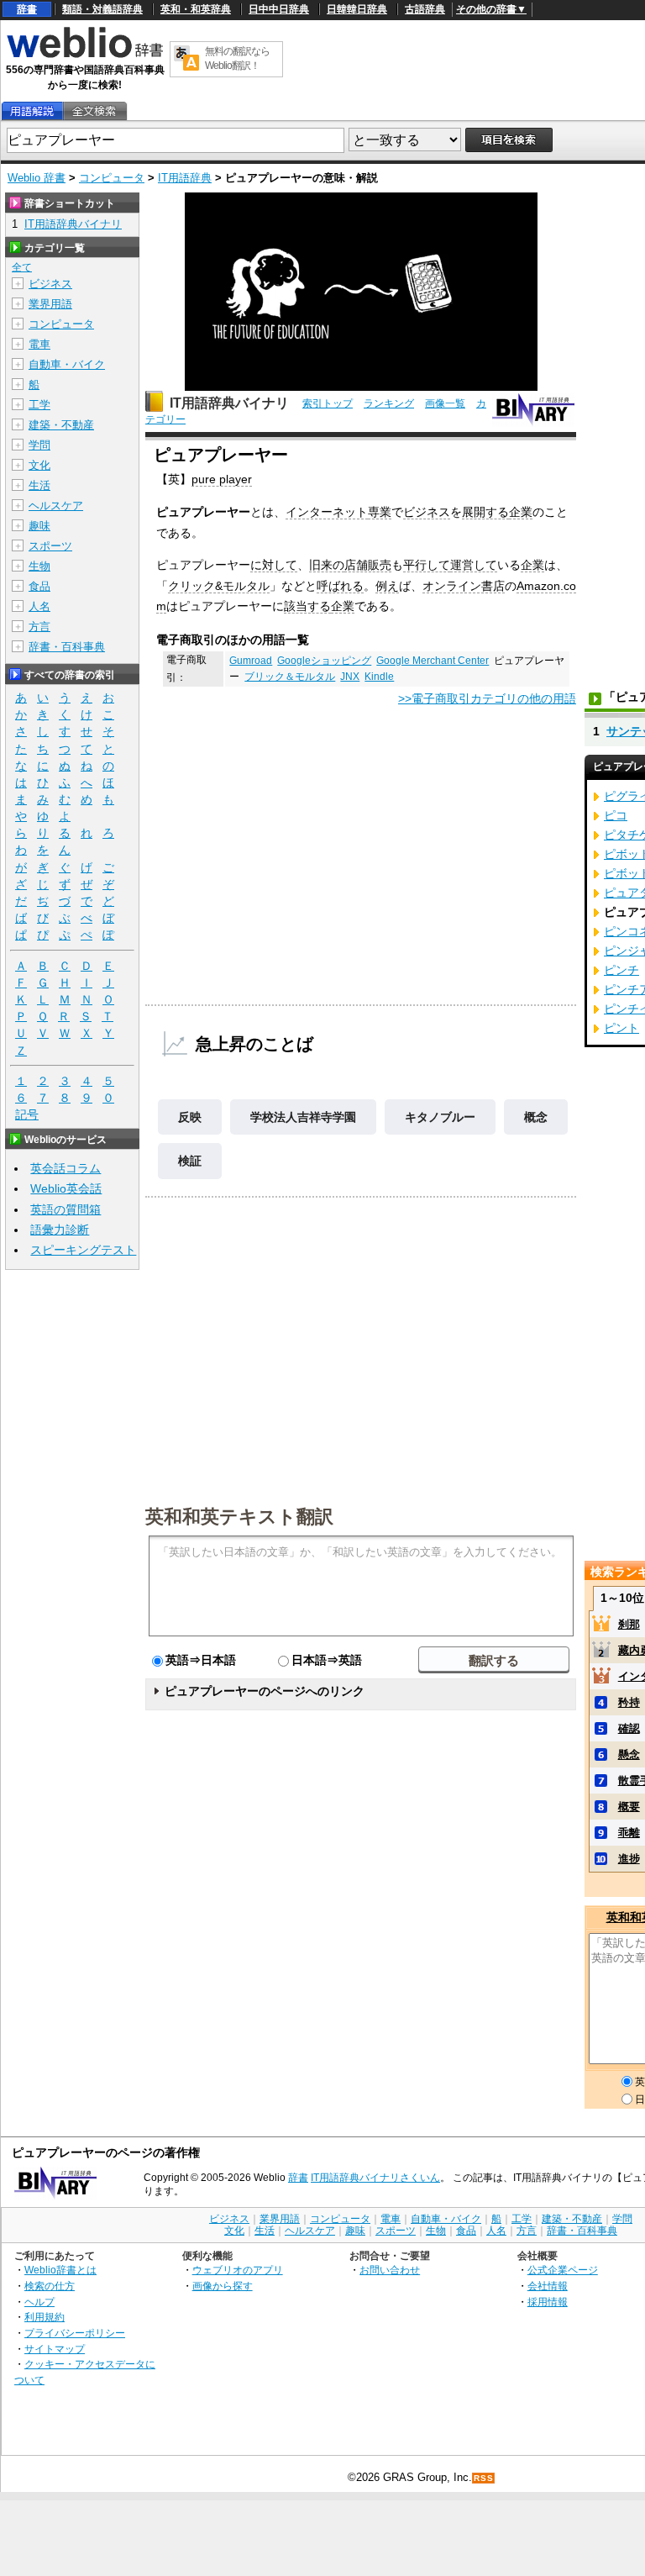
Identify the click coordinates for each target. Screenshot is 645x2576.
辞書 (27, 9)
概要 (629, 1807)
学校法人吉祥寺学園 (303, 1117)
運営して (474, 565)
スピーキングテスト (83, 1250)
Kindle (379, 677)
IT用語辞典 (185, 178)
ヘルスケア (56, 506)
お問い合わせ (390, 2270)
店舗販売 (368, 565)
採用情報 (548, 2302)
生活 (39, 485)
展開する (485, 512)
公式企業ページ (563, 2270)
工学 (39, 405)
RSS (484, 2478)
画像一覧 (445, 403)
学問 (39, 445)
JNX (350, 677)
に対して (274, 565)
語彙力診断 (60, 1230)
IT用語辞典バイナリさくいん (375, 2178)
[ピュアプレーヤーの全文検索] (94, 111)
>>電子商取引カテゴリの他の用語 (487, 698)
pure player (222, 479)
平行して (427, 565)
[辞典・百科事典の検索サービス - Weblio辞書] (85, 55)
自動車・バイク (67, 364)
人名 (39, 606)
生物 (39, 566)
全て (22, 267)
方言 (39, 627)
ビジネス (427, 512)
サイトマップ (55, 2349)
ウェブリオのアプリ (238, 2270)
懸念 (629, 1754)
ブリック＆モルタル (290, 677)
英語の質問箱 (66, 1209)
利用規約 (45, 2317)
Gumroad (251, 661)
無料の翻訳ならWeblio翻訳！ (237, 58)
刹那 (629, 1624)
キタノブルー (440, 1117)
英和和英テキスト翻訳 (239, 1515)
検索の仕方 (50, 2286)
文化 (39, 465)
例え (387, 586)
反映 (190, 1117)
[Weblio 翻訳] (186, 59)
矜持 (629, 1702)
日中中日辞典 (279, 9)
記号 (27, 1114)
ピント (621, 1028)
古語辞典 (425, 9)
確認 (629, 1728)
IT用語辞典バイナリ (229, 403)
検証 (190, 1161)
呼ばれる (340, 586)
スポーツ (50, 546)
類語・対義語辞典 (102, 9)
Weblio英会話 (66, 1188)
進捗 (629, 1859)
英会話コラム (66, 1168)
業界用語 (50, 304)
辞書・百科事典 (67, 647)
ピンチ (621, 970)
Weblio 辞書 (37, 178)
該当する (307, 606)
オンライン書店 (464, 586)
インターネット (327, 512)
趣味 (39, 526)
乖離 (629, 1833)
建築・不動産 (61, 425)
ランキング (389, 403)
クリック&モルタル (219, 586)
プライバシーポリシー (75, 2333)
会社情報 (548, 2286)
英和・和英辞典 (196, 9)
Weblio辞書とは (60, 2270)
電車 (39, 344)
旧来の (327, 565)
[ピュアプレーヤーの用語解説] (32, 111)
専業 (380, 512)
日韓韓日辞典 (357, 9)
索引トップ (328, 403)
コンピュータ (112, 178)
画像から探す (223, 2286)
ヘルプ (39, 2302)
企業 (521, 512)
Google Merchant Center (433, 661)
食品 (39, 586)
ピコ (616, 815)
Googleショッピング (324, 661)
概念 (536, 1117)
